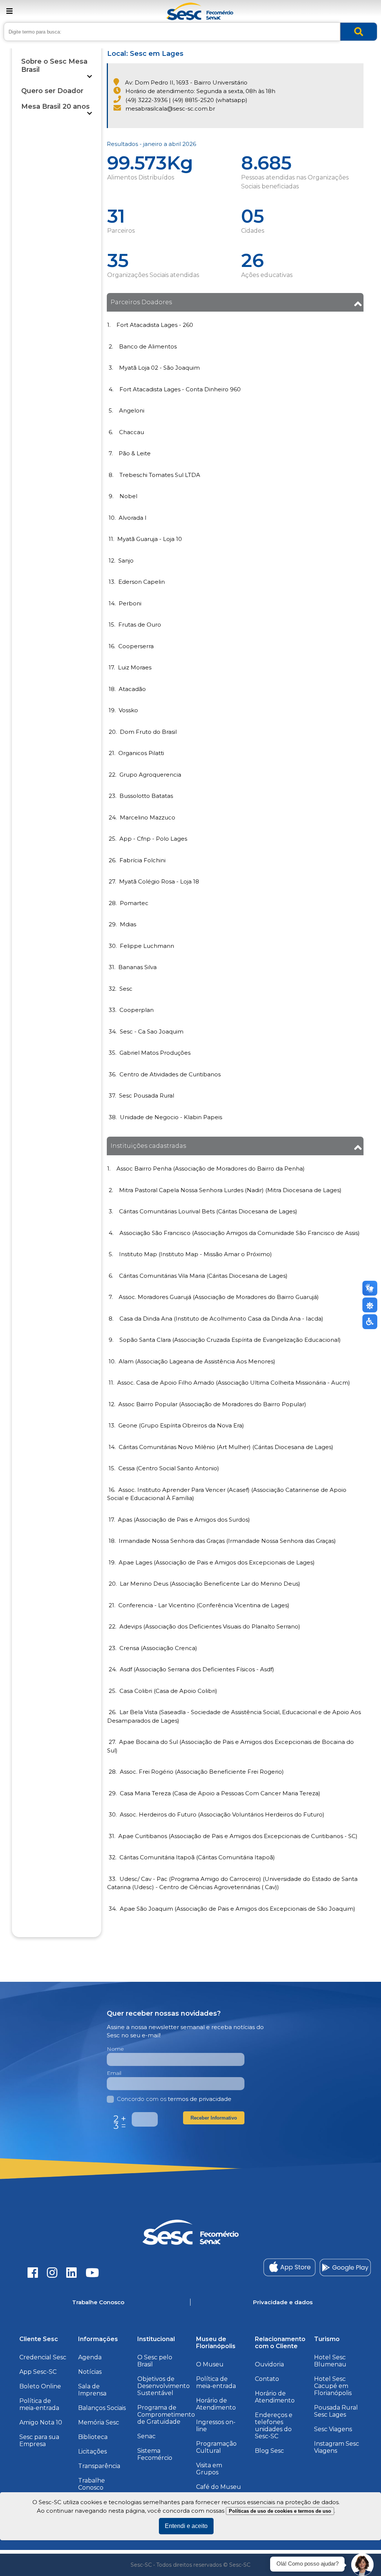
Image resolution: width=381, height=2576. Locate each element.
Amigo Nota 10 (41, 2422)
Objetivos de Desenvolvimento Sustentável (164, 2386)
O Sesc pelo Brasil (155, 2361)
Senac (146, 2436)
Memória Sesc (99, 2422)
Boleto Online (40, 2386)
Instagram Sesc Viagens (337, 2447)
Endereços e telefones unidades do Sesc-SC (274, 2426)
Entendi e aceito (186, 2526)
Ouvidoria (269, 2364)
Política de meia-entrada (39, 2404)
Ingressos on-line (216, 2426)
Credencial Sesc (43, 2357)
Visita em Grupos (209, 2469)
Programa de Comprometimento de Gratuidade (166, 2415)
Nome (115, 2049)
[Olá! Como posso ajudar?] (362, 2565)
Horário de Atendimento (216, 2404)
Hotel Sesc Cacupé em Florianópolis (333, 2386)
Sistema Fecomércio (155, 2454)
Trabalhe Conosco (92, 2484)
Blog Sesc (269, 2451)
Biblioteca (93, 2437)
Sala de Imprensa (92, 2390)
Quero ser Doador (52, 91)
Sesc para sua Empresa (39, 2440)
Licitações (92, 2451)
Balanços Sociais (102, 2408)
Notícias (90, 2372)
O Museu (210, 2364)
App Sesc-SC (38, 2372)
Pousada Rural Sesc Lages (336, 2411)
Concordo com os (174, 2099)
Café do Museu (219, 2487)
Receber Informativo (214, 2118)
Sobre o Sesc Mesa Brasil (54, 66)
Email (114, 2073)
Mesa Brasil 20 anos (55, 106)
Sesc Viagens (333, 2429)
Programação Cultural (216, 2447)
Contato (267, 2379)
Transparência (99, 2466)
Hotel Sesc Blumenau (330, 2361)
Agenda (90, 2357)
